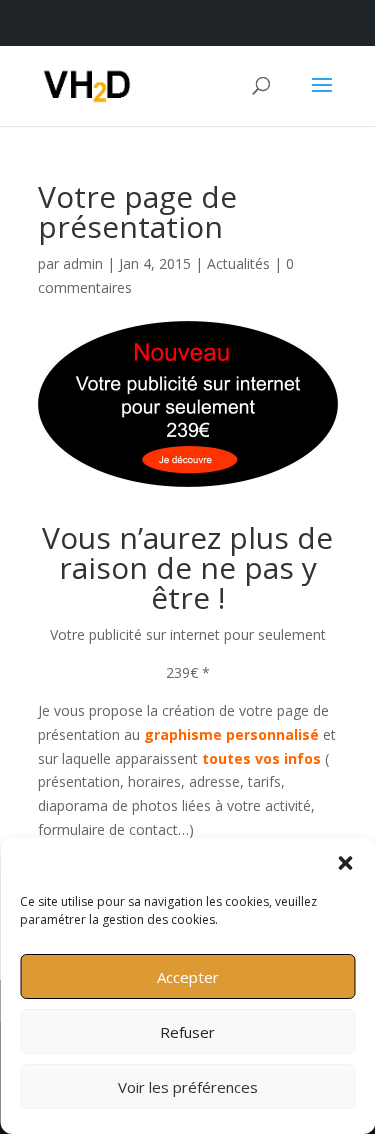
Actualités (238, 263)
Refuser (187, 1032)
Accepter (188, 977)
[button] (345, 863)
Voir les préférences (188, 1087)
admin (83, 263)
